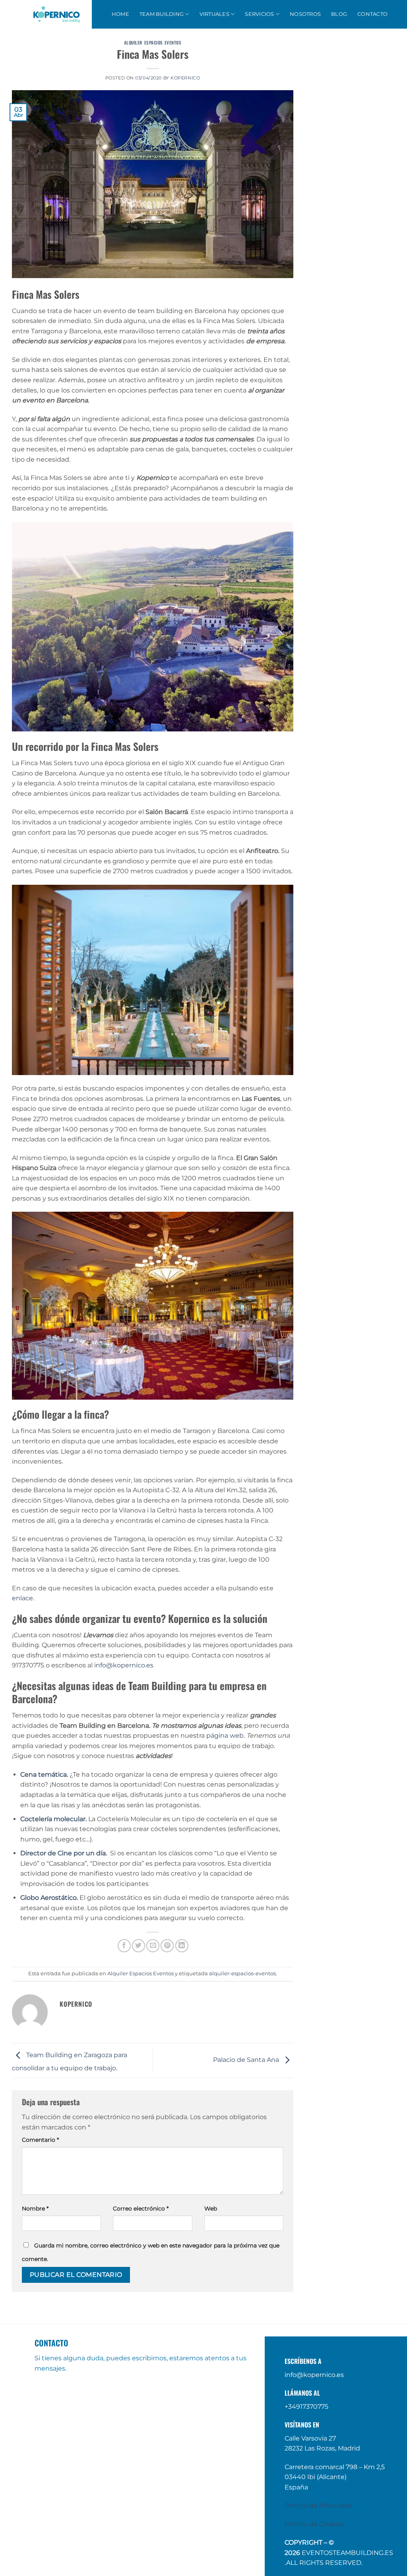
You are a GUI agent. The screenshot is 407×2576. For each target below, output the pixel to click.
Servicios (259, 14)
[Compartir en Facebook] (124, 1946)
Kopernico (185, 78)
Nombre (35, 2209)
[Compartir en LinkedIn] (182, 1946)
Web (211, 2209)
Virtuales (214, 14)
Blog (339, 14)
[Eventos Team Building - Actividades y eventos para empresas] (56, 14)
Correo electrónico (141, 2209)
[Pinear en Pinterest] (167, 1946)
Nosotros (305, 14)
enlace (22, 1598)
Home (120, 14)
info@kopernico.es (124, 1665)
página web (225, 1736)
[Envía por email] (153, 1946)
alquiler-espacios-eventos (242, 1974)
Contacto (372, 14)
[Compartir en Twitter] (139, 1946)
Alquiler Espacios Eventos (153, 43)
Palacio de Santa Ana (247, 2060)
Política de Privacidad (318, 2505)
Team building (162, 14)
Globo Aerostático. (50, 1898)
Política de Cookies (314, 2524)
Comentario (40, 2140)
